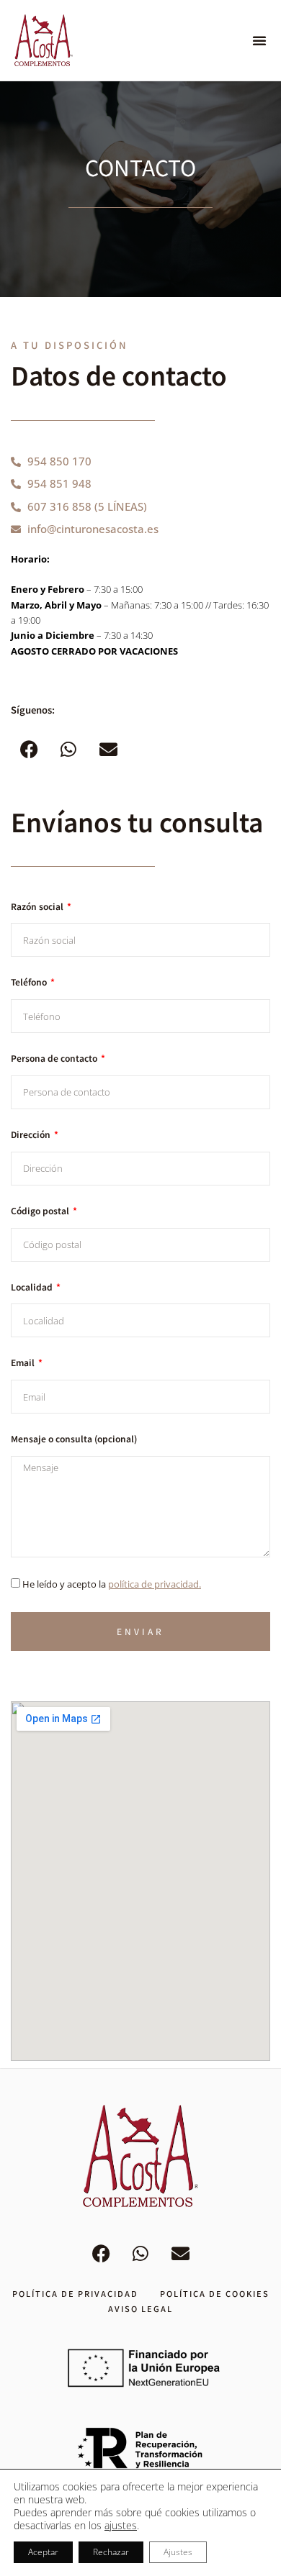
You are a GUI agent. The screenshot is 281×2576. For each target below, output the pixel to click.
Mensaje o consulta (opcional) (74, 1439)
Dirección (32, 1134)
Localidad (33, 1287)
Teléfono (30, 982)
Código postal (41, 1211)
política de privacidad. (155, 1584)
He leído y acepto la (112, 1584)
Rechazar (111, 2552)
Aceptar (43, 2552)
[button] (259, 40)
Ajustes (178, 2552)
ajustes (121, 2526)
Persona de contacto (55, 1058)
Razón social (38, 906)
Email (24, 1362)
